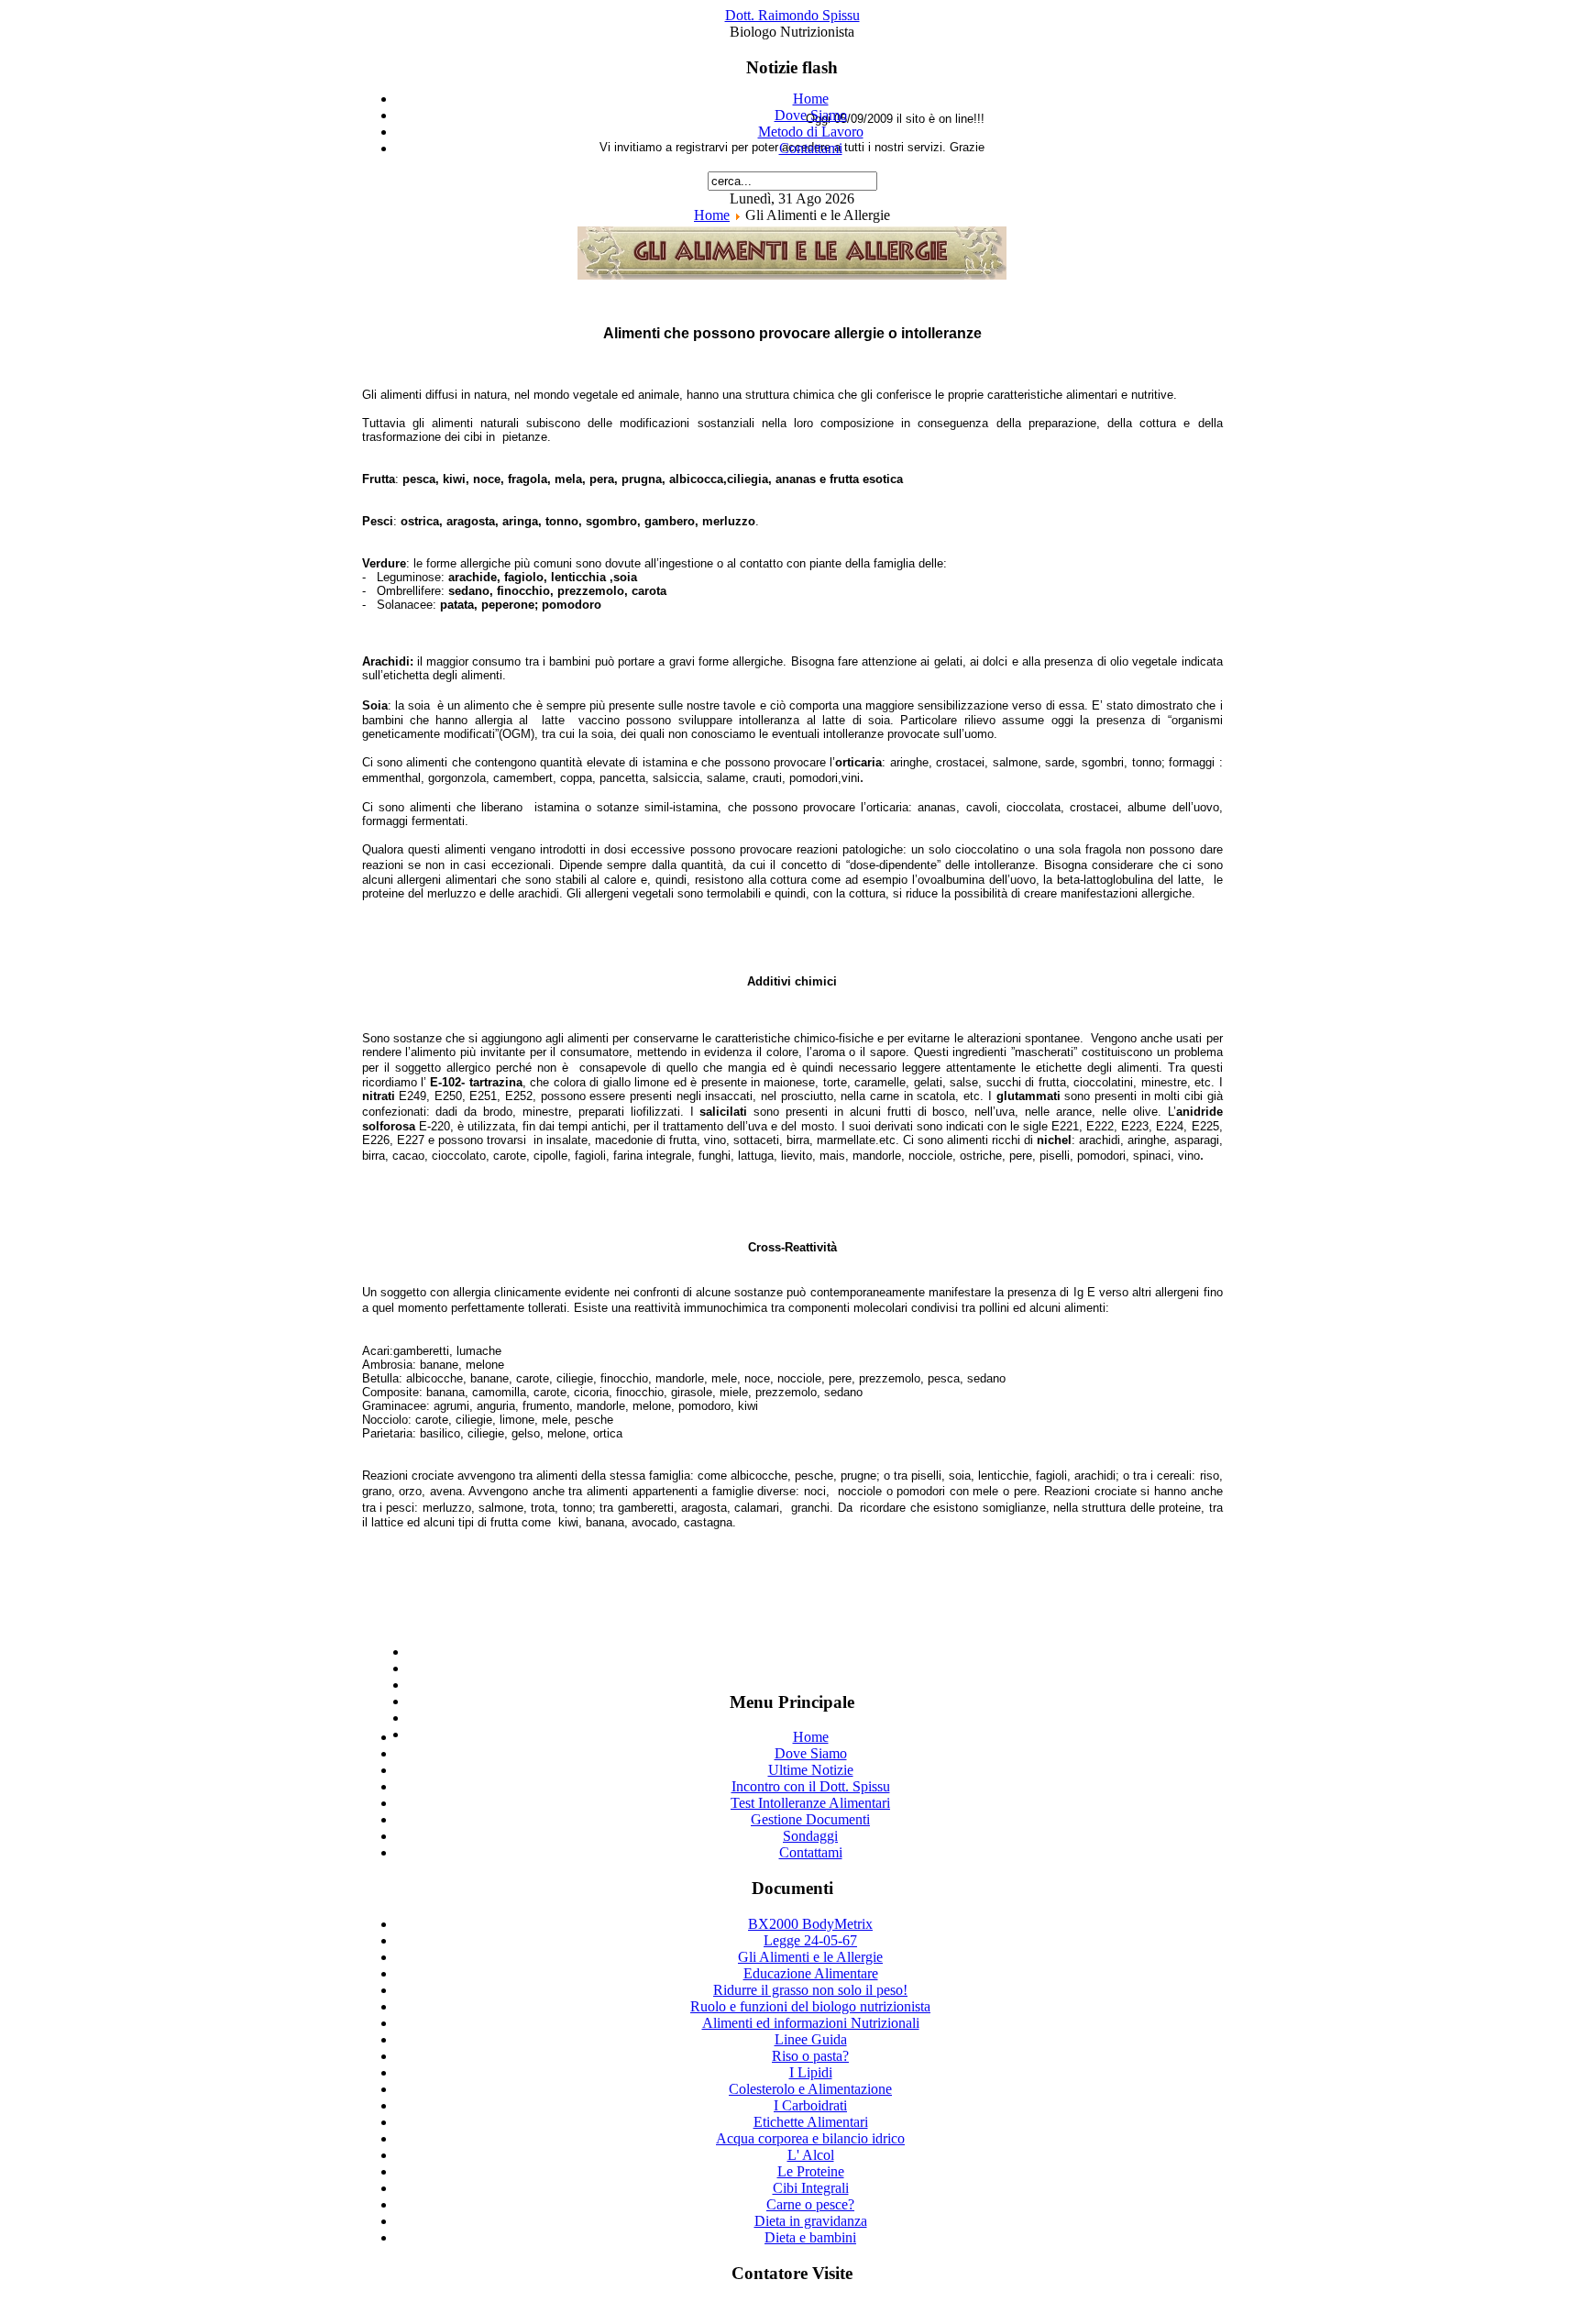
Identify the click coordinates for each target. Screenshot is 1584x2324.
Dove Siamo (811, 115)
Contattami (811, 148)
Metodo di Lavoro (811, 132)
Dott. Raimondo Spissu (792, 15)
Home (811, 99)
